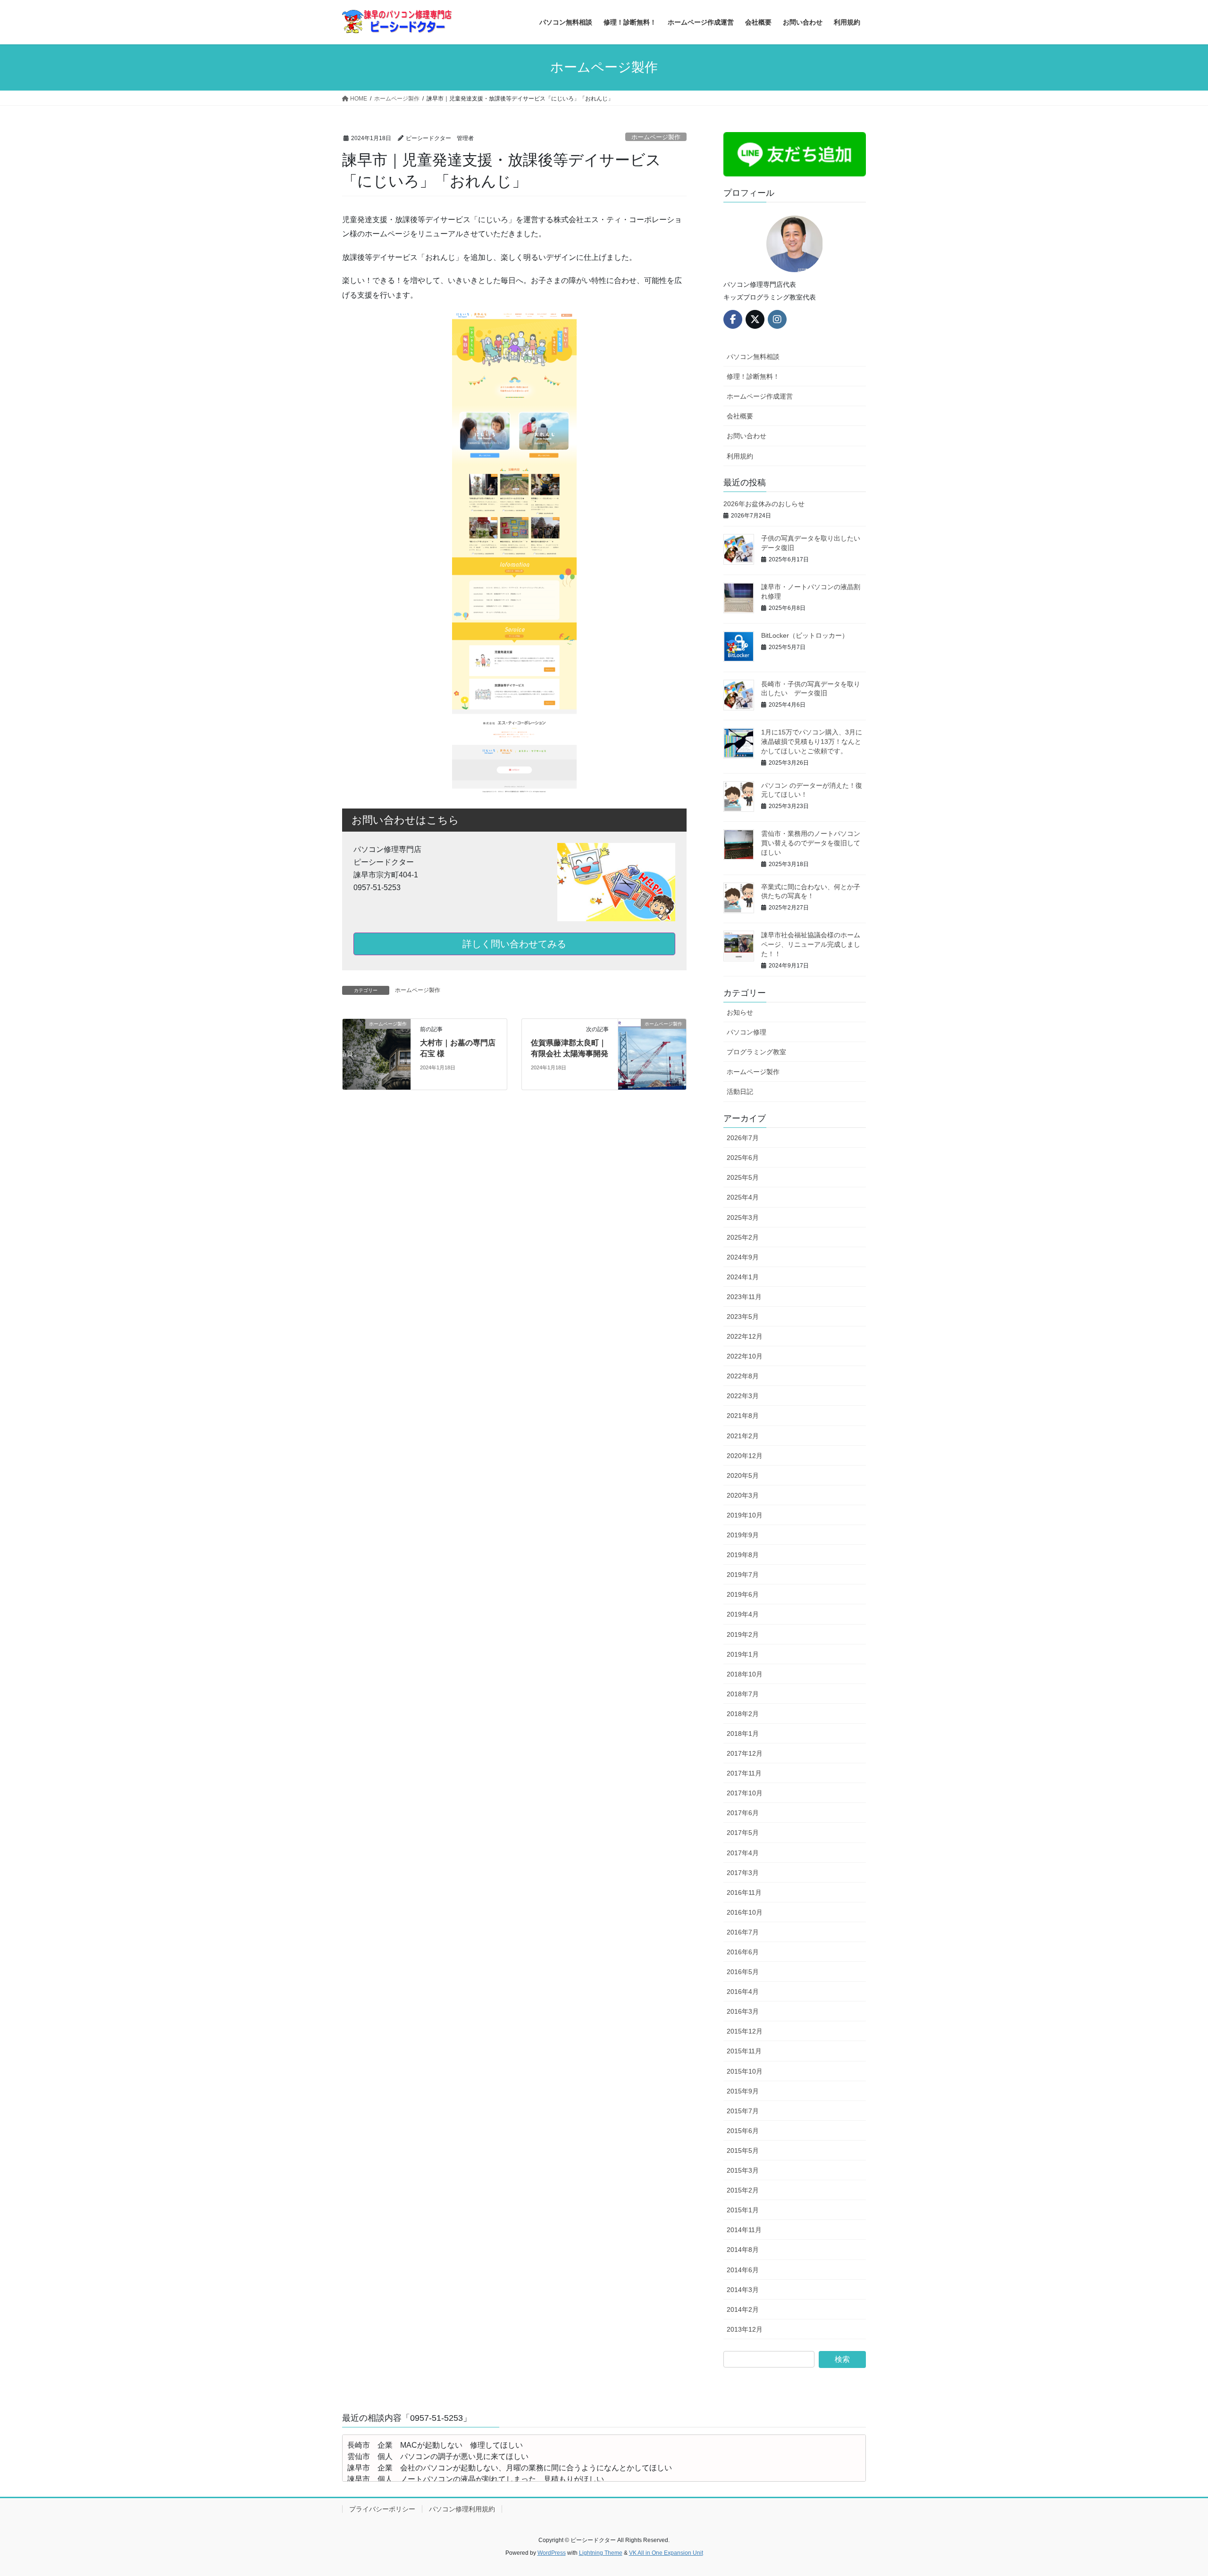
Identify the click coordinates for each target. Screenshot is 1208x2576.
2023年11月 (744, 1297)
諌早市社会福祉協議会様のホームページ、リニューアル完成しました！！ (811, 944)
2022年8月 (743, 1376)
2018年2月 (743, 1714)
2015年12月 (745, 2031)
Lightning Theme (601, 2553)
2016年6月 (743, 1952)
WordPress (552, 2553)
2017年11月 (744, 1773)
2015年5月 (743, 2151)
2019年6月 (743, 1594)
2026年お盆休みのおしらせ (764, 504)
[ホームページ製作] (377, 1054)
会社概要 (740, 416)
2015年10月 (745, 2071)
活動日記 (740, 1092)
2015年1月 (743, 2210)
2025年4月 (743, 1197)
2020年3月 (743, 1495)
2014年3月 (743, 2290)
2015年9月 (743, 2091)
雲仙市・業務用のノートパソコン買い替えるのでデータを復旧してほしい (811, 843)
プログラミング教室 (756, 1052)
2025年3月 (743, 1217)
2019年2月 (743, 1634)
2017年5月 (743, 1833)
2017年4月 (743, 1853)
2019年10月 (745, 1515)
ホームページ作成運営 (760, 396)
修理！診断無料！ (753, 376)
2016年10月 (745, 1912)
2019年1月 (743, 1654)
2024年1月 (743, 1277)
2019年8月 (743, 1555)
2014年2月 (743, 2309)
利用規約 (740, 456)
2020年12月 (745, 1456)
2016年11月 (744, 1892)
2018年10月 (745, 1674)
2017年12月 (745, 1753)
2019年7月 (743, 1575)
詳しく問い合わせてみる (514, 944)
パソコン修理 (747, 1032)
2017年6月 (743, 1813)
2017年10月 (745, 1793)
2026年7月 (743, 1138)
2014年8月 (743, 2250)
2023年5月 (743, 1317)
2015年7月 (743, 2111)
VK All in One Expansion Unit (666, 2553)
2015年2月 (743, 2190)
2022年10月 (745, 1356)
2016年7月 (743, 1932)
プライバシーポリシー (382, 2509)
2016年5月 (743, 1972)
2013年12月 (745, 2329)
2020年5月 (743, 1476)
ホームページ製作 (656, 137)
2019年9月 (743, 1535)
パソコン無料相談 (753, 357)
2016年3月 (743, 2011)
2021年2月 (743, 1436)
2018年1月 (743, 1734)
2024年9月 (743, 1257)
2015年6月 (743, 2131)
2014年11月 (744, 2230)
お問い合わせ (747, 436)
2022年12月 (745, 1336)
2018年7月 (743, 1694)
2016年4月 (743, 1992)
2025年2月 (743, 1237)
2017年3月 (743, 1873)
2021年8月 (743, 1416)
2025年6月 (743, 1158)
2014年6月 (743, 2270)
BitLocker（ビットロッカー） (805, 635)
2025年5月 (743, 1177)
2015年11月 (744, 2051)
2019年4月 (743, 1614)
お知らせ (740, 1012)
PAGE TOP (1173, 2490)
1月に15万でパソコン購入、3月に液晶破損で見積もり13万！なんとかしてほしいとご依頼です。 (812, 741)
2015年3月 (743, 2170)
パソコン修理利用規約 (462, 2509)
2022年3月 (743, 1396)
